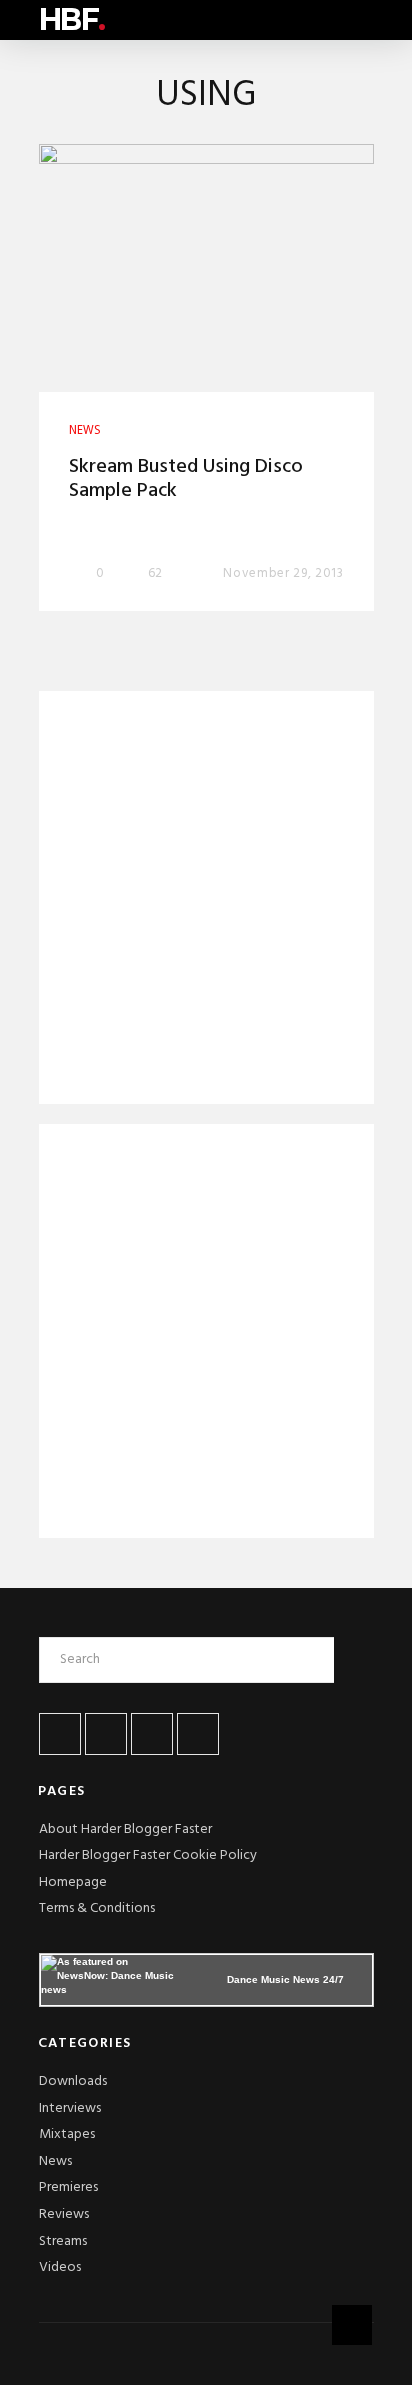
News (55, 2161)
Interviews (70, 2108)
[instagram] (198, 1734)
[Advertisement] (206, 901)
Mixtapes (67, 2134)
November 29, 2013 (283, 573)
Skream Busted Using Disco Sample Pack (186, 479)
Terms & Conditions (97, 1908)
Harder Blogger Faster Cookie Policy (148, 1855)
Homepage (73, 1882)
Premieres (68, 2187)
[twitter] (106, 1734)
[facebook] (60, 1734)
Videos (60, 2267)
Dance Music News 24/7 (285, 1979)
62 (155, 573)
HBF (72, 19)
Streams (63, 2241)
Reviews (64, 2214)
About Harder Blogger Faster (125, 1829)
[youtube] (152, 1734)
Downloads (73, 2081)
